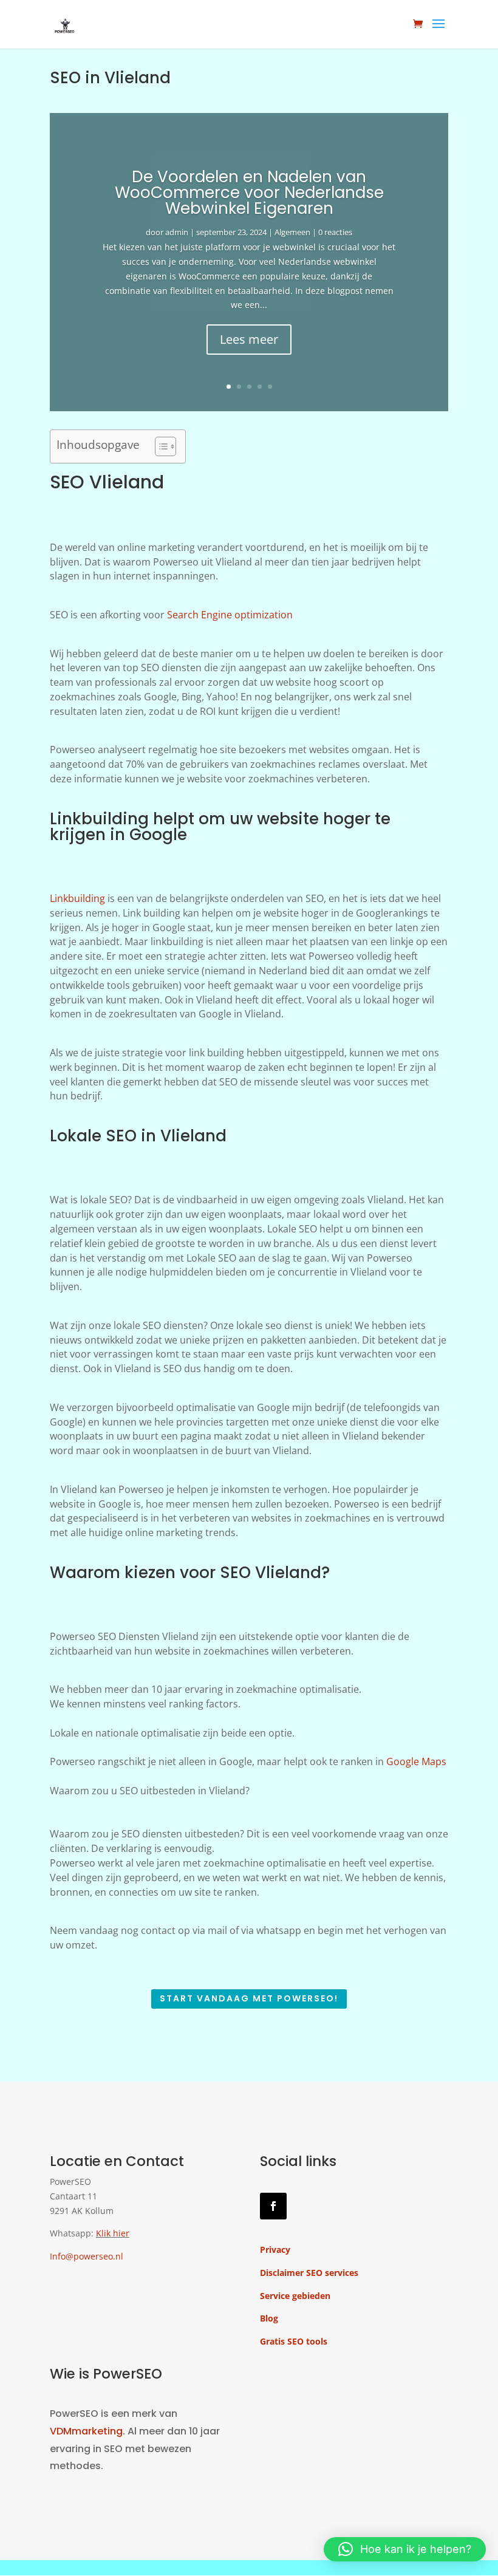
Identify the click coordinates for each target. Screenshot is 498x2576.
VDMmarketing (86, 2431)
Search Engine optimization (230, 615)
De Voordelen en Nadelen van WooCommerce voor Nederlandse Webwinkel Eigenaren (249, 193)
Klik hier (113, 2233)
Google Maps (416, 1761)
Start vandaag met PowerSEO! (249, 1998)
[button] (405, 2549)
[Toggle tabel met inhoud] (159, 446)
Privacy (275, 2250)
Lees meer (249, 339)
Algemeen (292, 232)
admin (177, 232)
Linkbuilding (77, 898)
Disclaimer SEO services (309, 2273)
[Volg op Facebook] (273, 2206)
